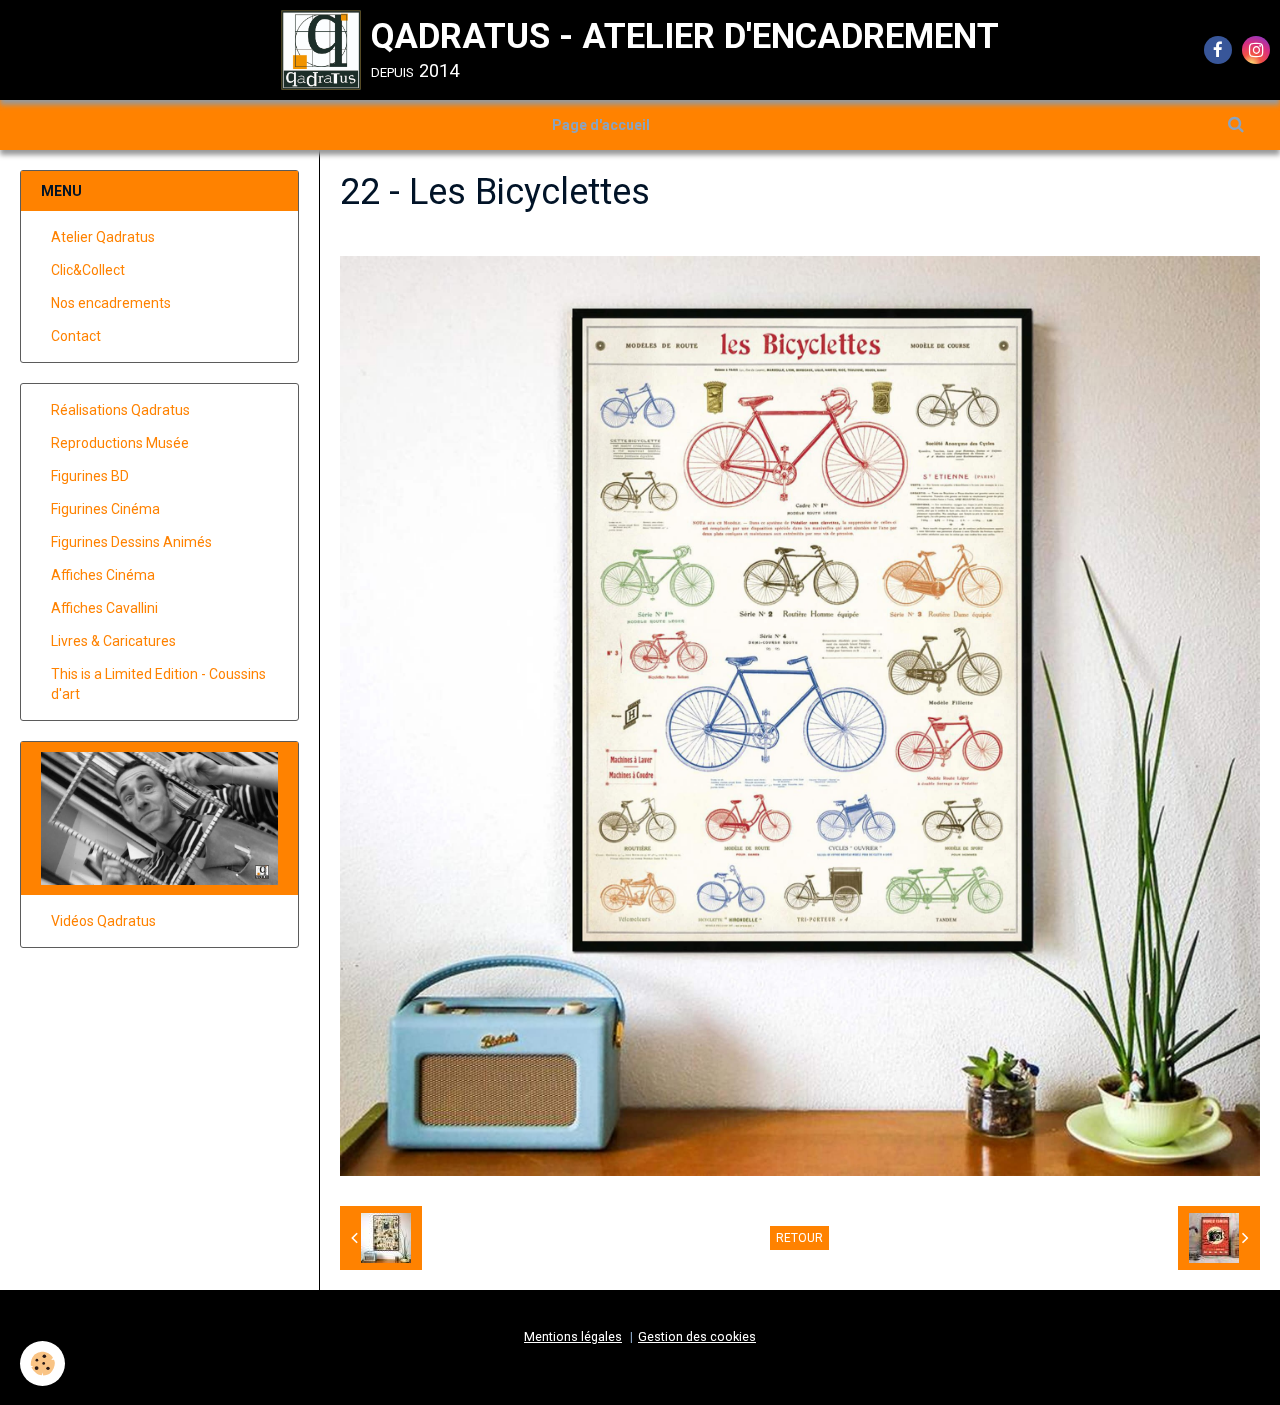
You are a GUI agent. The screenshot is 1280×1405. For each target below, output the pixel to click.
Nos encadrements (111, 303)
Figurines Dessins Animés (131, 542)
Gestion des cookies (697, 1336)
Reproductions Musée (120, 443)
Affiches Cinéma (103, 575)
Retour (799, 1238)
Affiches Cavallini (104, 608)
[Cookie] (42, 1363)
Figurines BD (90, 476)
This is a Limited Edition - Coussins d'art (158, 684)
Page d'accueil (601, 125)
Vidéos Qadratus (103, 921)
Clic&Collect (88, 270)
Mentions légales (573, 1336)
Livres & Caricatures (113, 641)
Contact (76, 336)
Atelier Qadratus (103, 237)
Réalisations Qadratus (120, 410)
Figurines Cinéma (105, 509)
